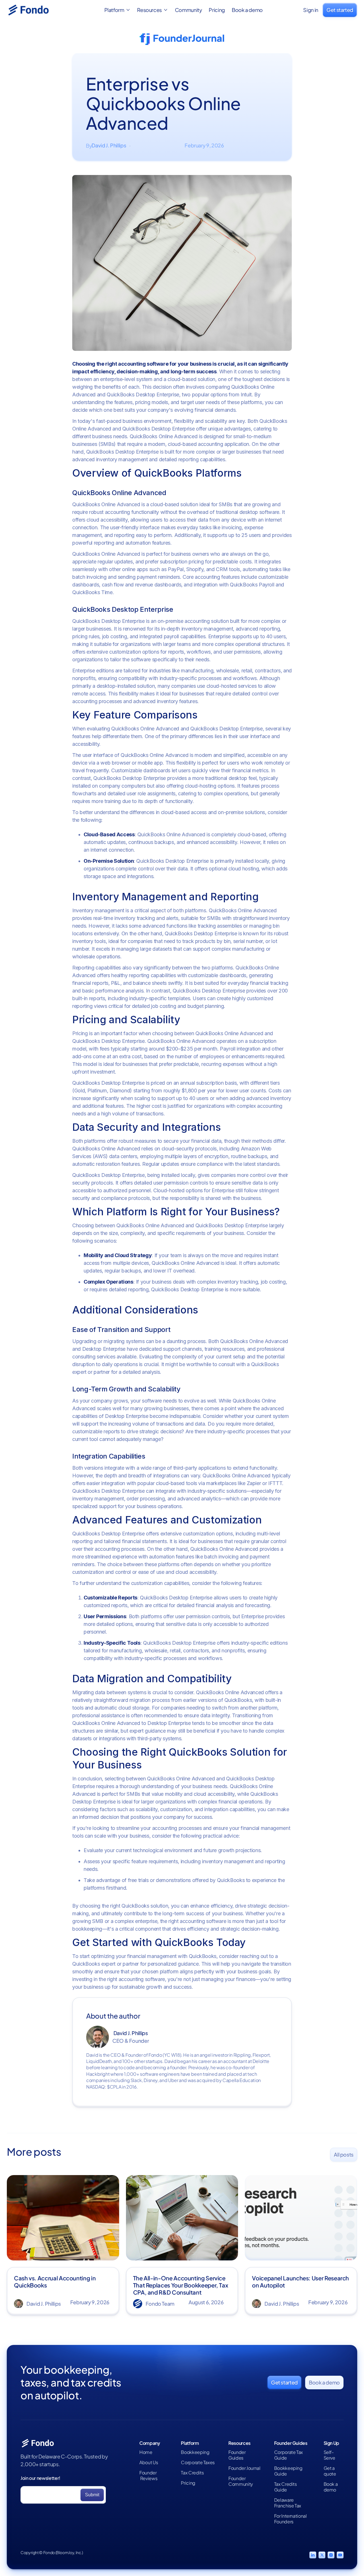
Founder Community (241, 2481)
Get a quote (330, 2471)
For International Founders (290, 2519)
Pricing (217, 10)
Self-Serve (329, 2455)
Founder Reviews (148, 2476)
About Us (149, 2462)
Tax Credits (192, 2473)
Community (189, 10)
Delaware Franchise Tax (288, 2503)
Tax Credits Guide (286, 2487)
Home (146, 2452)
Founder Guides (237, 2455)
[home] (35, 10)
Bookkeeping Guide (288, 2471)
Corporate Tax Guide (288, 2455)
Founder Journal (244, 2468)
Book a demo (247, 10)
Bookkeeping (195, 2452)
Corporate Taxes (198, 2462)
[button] (117, 10)
